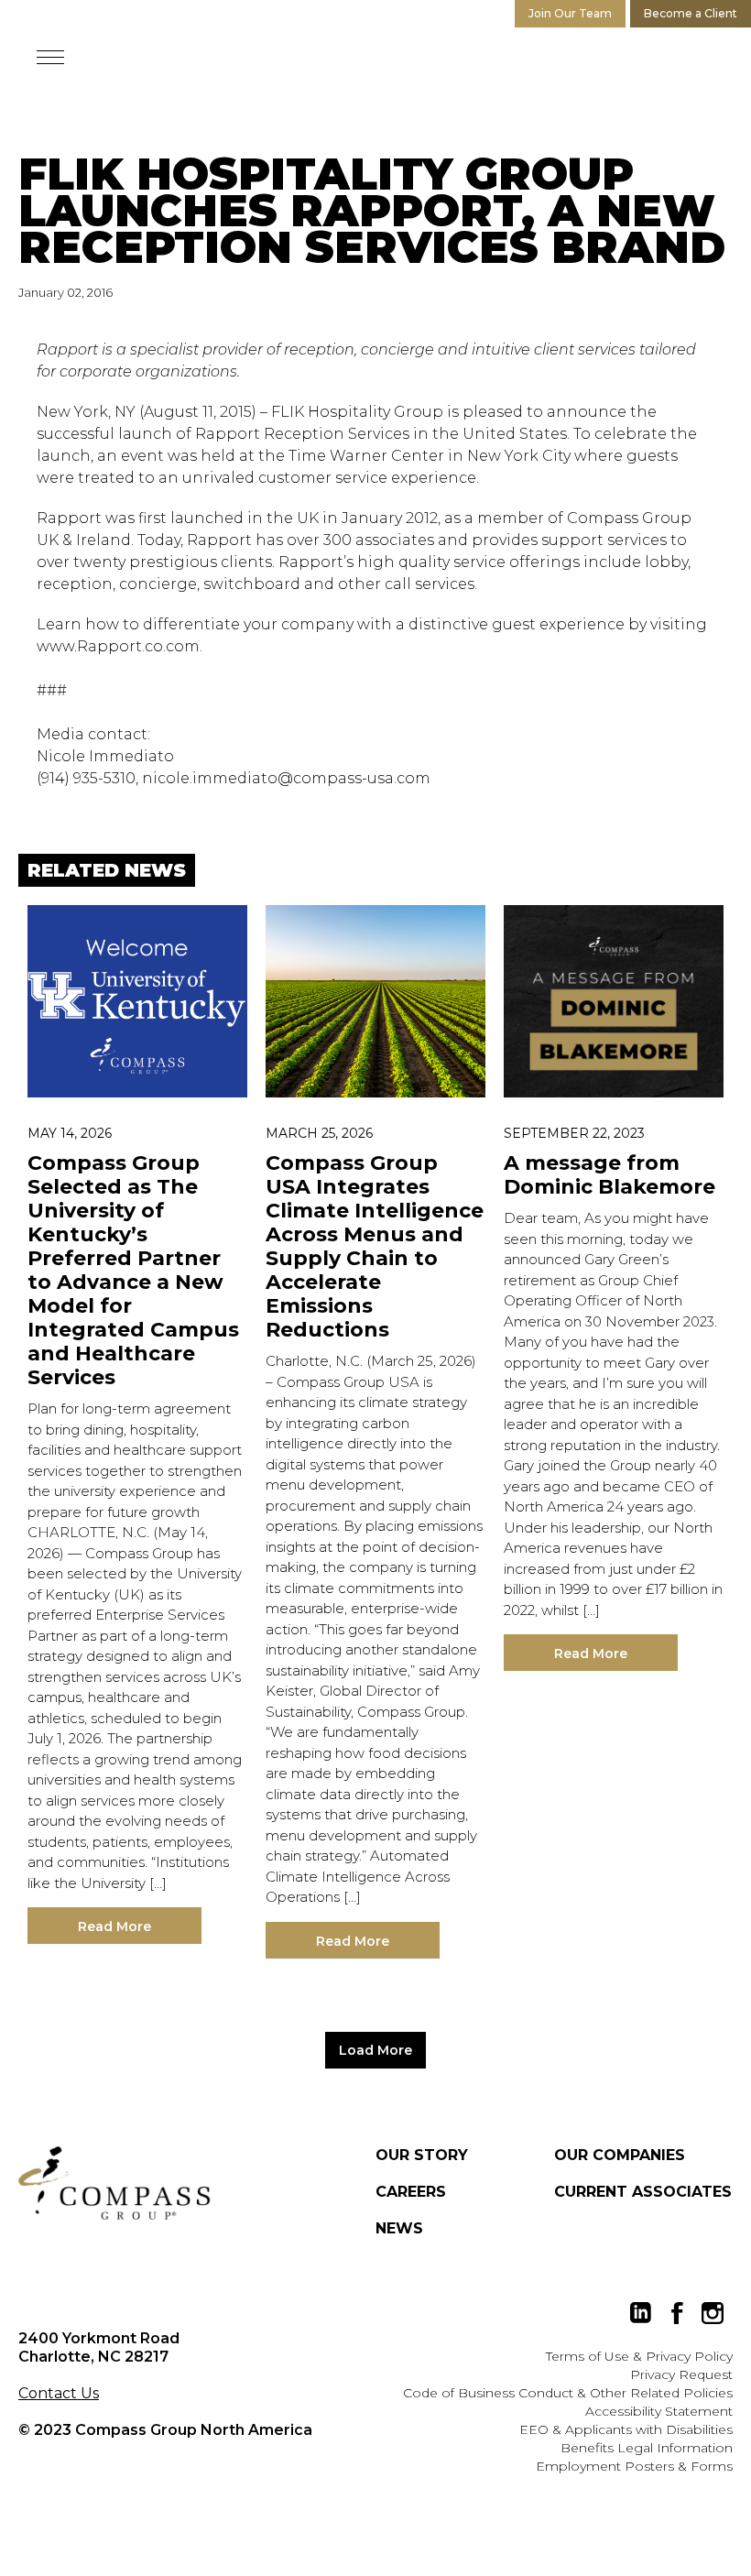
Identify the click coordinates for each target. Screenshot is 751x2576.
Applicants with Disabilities (649, 2429)
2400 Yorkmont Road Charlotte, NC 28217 (99, 2347)
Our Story (422, 2155)
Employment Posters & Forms (634, 2466)
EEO (534, 2429)
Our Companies (620, 2155)
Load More (375, 2050)
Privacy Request (681, 2374)
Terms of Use (588, 2356)
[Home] (114, 2183)
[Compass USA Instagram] (713, 2313)
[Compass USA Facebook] (677, 2313)
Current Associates (643, 2192)
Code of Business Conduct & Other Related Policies (568, 2393)
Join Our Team (570, 13)
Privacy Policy (689, 2356)
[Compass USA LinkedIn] (641, 2313)
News (399, 2228)
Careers (411, 2192)
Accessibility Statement (659, 2411)
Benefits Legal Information (647, 2448)
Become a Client (691, 13)
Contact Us (59, 2393)
